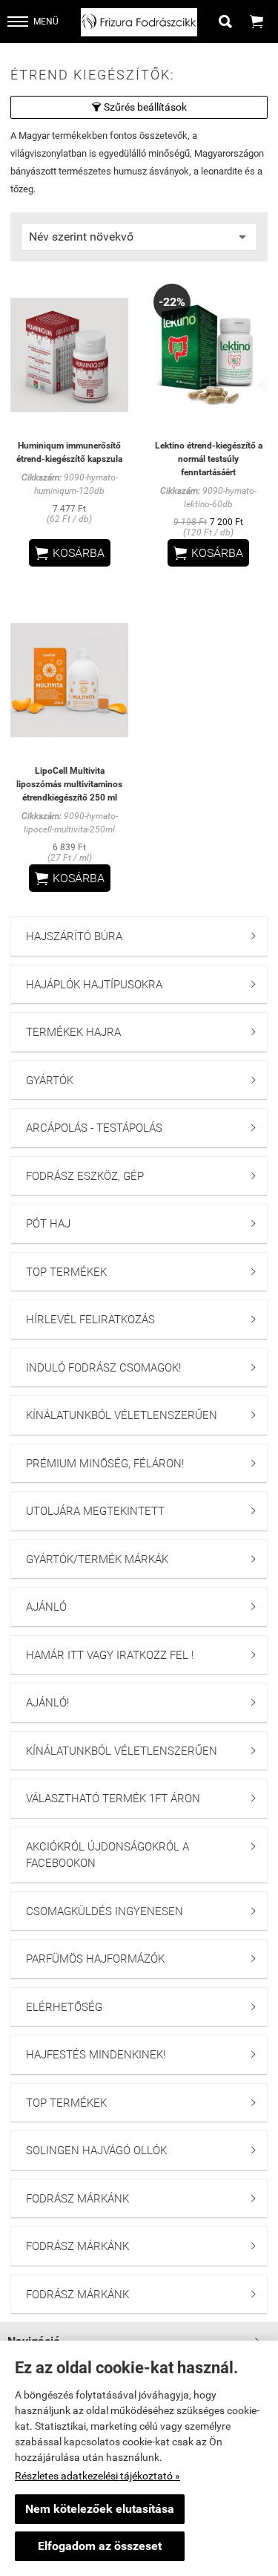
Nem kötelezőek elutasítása (100, 2509)
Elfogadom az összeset (100, 2546)
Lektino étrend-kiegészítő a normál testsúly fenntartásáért (209, 459)
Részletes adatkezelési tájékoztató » (97, 2476)
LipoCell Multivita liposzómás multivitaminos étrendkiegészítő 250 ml (69, 784)
